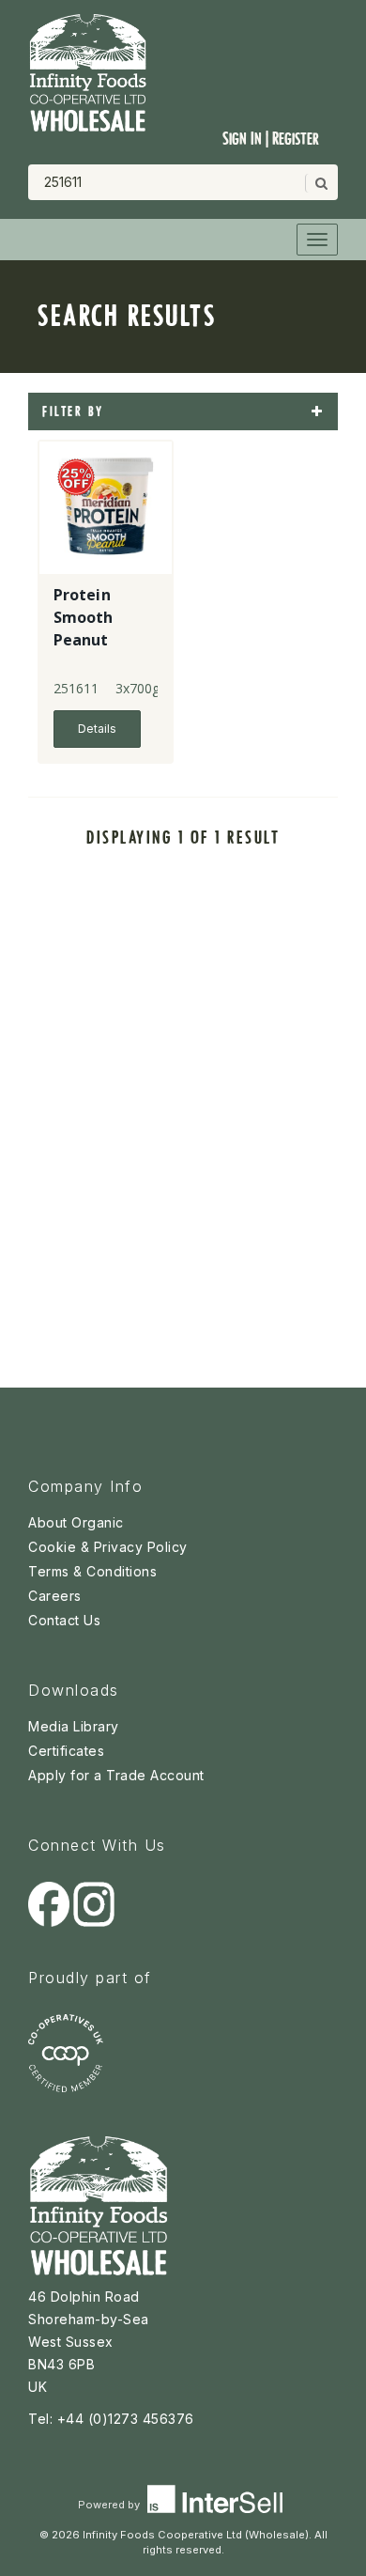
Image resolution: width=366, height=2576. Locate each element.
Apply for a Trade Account (116, 1775)
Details (97, 729)
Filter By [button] (73, 411)
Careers (55, 1596)
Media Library (74, 1726)
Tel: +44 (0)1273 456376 (111, 2419)
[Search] (320, 183)
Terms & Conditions (92, 1571)
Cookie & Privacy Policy (108, 1547)
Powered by (110, 2505)
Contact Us (64, 1620)
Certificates (66, 1751)
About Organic (76, 1522)
